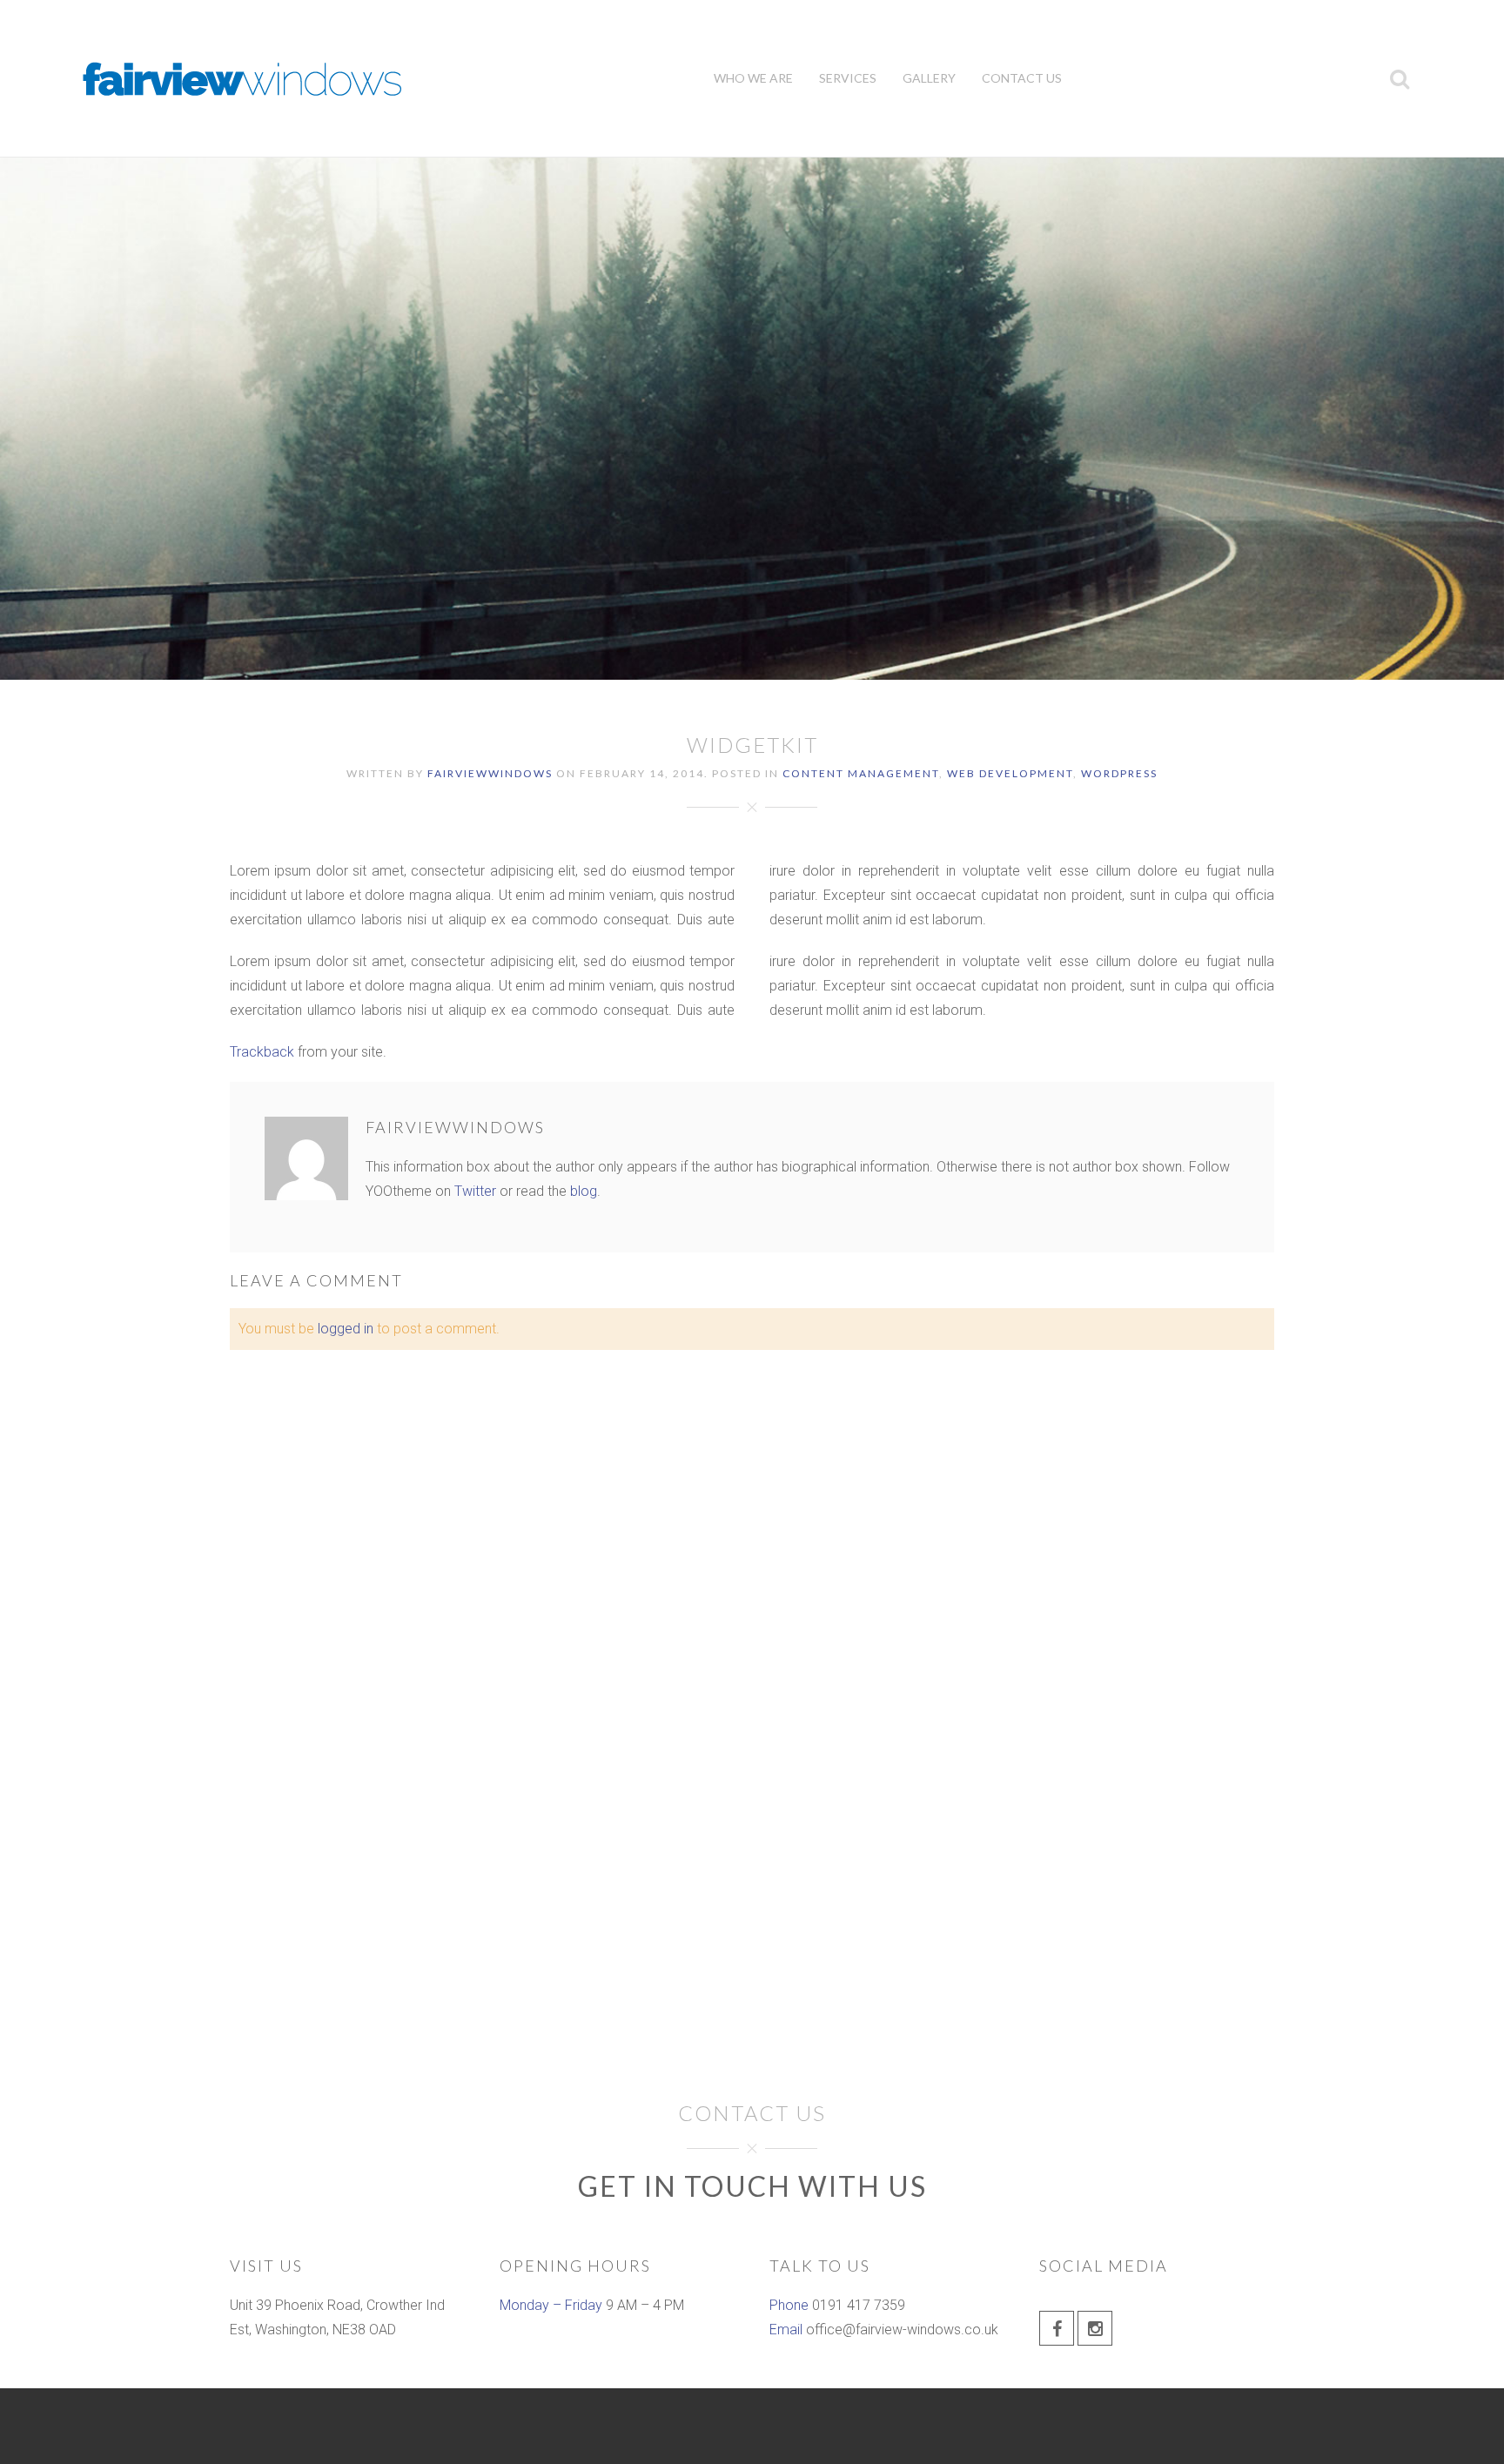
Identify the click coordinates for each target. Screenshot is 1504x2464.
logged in (346, 1329)
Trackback (262, 1052)
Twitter (475, 1191)
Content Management (861, 773)
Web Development (1010, 773)
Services (848, 78)
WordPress (1119, 773)
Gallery (929, 78)
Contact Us (1022, 78)
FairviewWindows (490, 773)
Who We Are (753, 78)
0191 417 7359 (859, 2305)
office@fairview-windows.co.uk (902, 2330)
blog (584, 1191)
